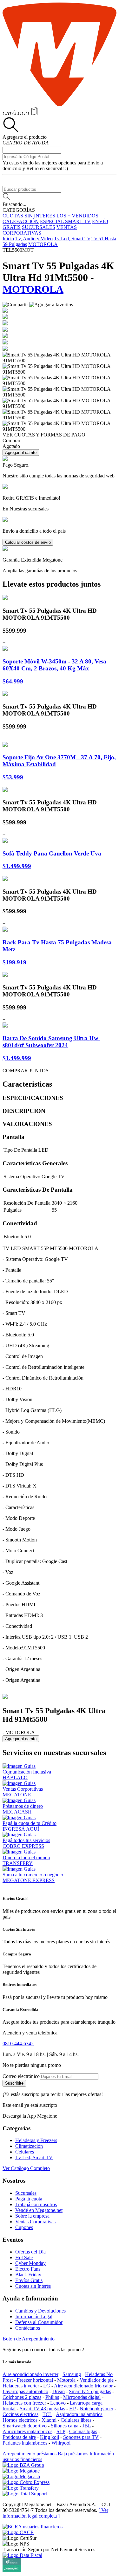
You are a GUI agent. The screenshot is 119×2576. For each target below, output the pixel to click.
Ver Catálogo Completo (26, 2168)
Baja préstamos (73, 2454)
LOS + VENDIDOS (77, 216)
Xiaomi (49, 2420)
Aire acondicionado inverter (30, 2374)
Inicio (8, 239)
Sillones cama (65, 2426)
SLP (61, 2431)
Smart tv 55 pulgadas (90, 2391)
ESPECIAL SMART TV (65, 221)
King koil (50, 2437)
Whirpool (61, 2443)
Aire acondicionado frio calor (83, 2386)
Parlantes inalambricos (25, 2443)
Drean (59, 2391)
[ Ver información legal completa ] (55, 2513)
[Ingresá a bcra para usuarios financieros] (33, 2527)
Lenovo (58, 2403)
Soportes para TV (81, 2437)
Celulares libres (76, 2420)
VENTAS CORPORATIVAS (40, 230)
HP (72, 2409)
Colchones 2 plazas (22, 2397)
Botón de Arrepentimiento (29, 2339)
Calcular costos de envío (28, 542)
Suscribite (14, 2083)
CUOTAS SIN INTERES (29, 216)
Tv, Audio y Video (34, 239)
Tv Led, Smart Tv (72, 239)
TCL (47, 2414)
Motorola (66, 2380)
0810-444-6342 (18, 2043)
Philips (52, 2397)
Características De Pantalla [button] (38, 1190)
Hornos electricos (20, 2420)
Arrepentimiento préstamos (30, 2454)
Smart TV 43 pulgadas (42, 2409)
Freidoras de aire (19, 2437)
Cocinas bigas (83, 2431)
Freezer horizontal (35, 2380)
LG (47, 2386)
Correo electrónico (21, 2076)
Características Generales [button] (35, 1163)
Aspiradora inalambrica (79, 2414)
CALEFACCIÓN (21, 221)
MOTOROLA (43, 244)
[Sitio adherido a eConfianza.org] (18, 2532)
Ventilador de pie (97, 2380)
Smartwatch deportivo (25, 2426)
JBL (87, 2426)
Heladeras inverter (21, 2386)
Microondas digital (82, 2397)
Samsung (72, 2374)
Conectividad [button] (20, 1223)
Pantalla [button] (13, 1137)
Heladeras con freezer (24, 2403)
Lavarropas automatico (25, 2391)
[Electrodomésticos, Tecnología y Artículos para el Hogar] (60, 104)
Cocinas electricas (20, 2414)
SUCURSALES (39, 227)
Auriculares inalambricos (27, 2431)
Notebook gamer (96, 2409)
